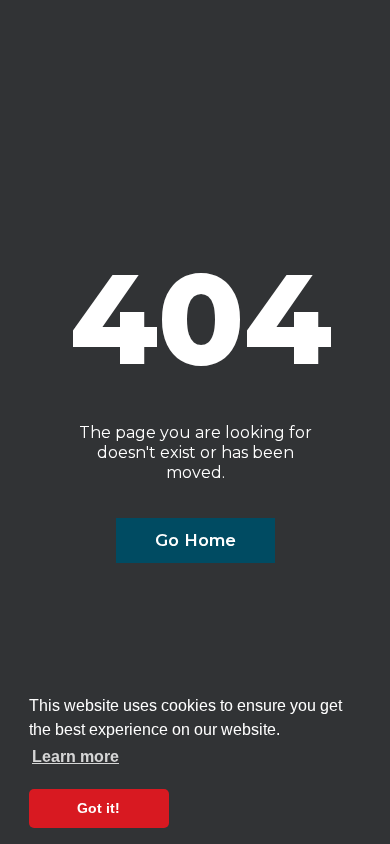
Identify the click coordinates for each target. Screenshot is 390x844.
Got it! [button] (98, 808)
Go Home (195, 540)
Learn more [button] (75, 756)
